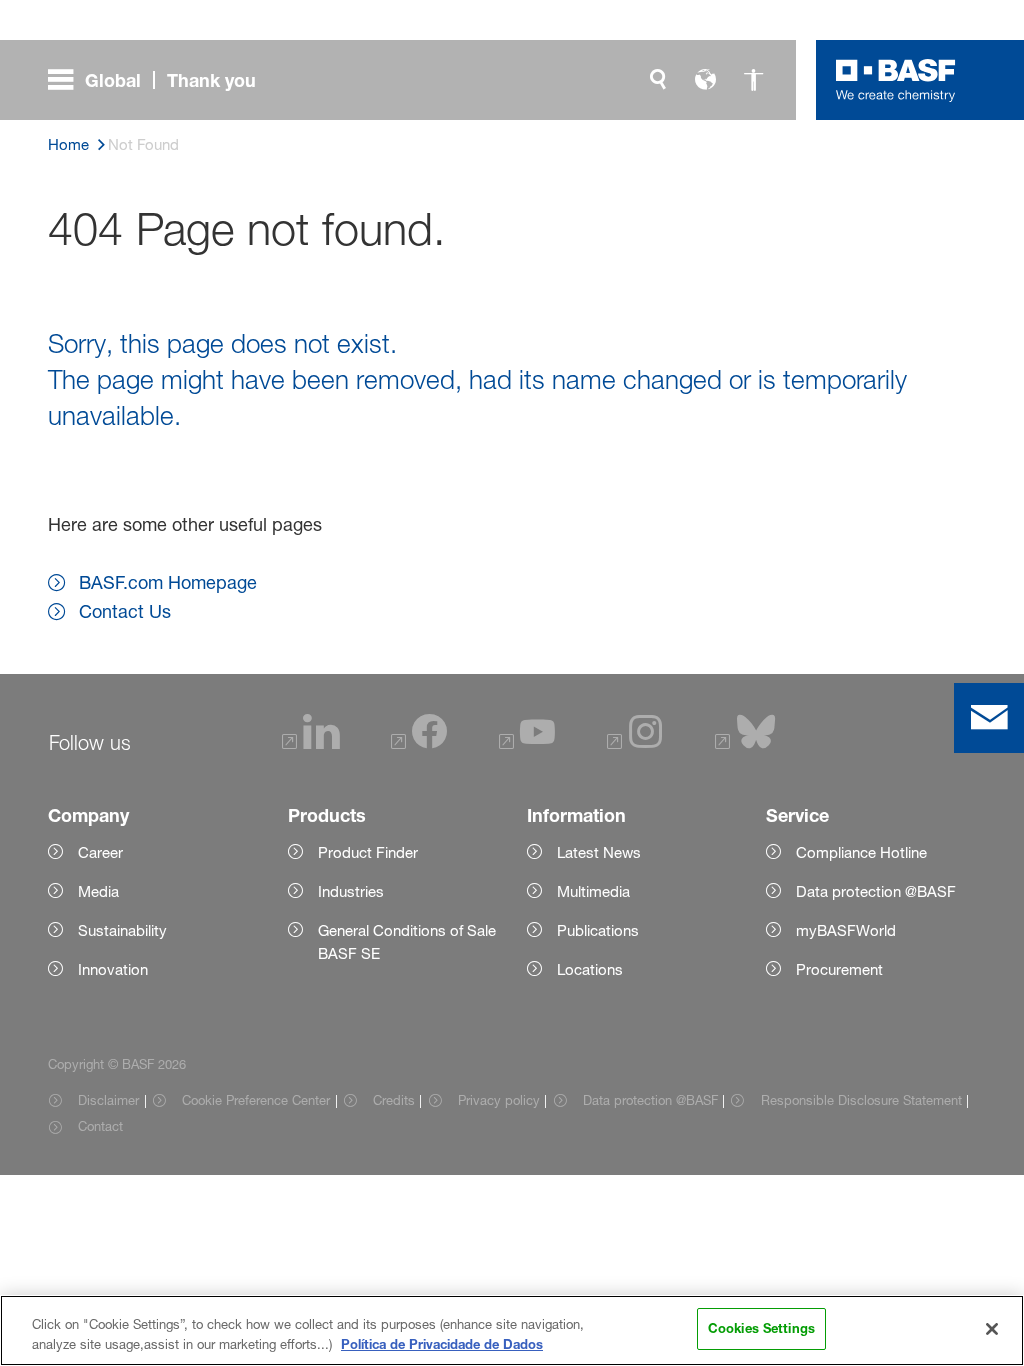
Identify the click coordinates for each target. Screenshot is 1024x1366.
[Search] (658, 80)
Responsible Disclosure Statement (861, 1100)
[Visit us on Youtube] (527, 743)
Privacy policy (499, 1100)
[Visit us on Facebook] (419, 743)
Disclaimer (108, 1100)
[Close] (992, 1329)
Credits (394, 1100)
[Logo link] (896, 80)
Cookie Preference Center (256, 1100)
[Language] (706, 80)
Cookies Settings (761, 1328)
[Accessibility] (754, 80)
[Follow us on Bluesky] (745, 743)
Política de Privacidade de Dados (442, 1344)
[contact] (989, 718)
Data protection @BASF (650, 1100)
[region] (512, 1330)
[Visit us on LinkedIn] (311, 743)
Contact (100, 1126)
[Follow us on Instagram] (635, 743)
